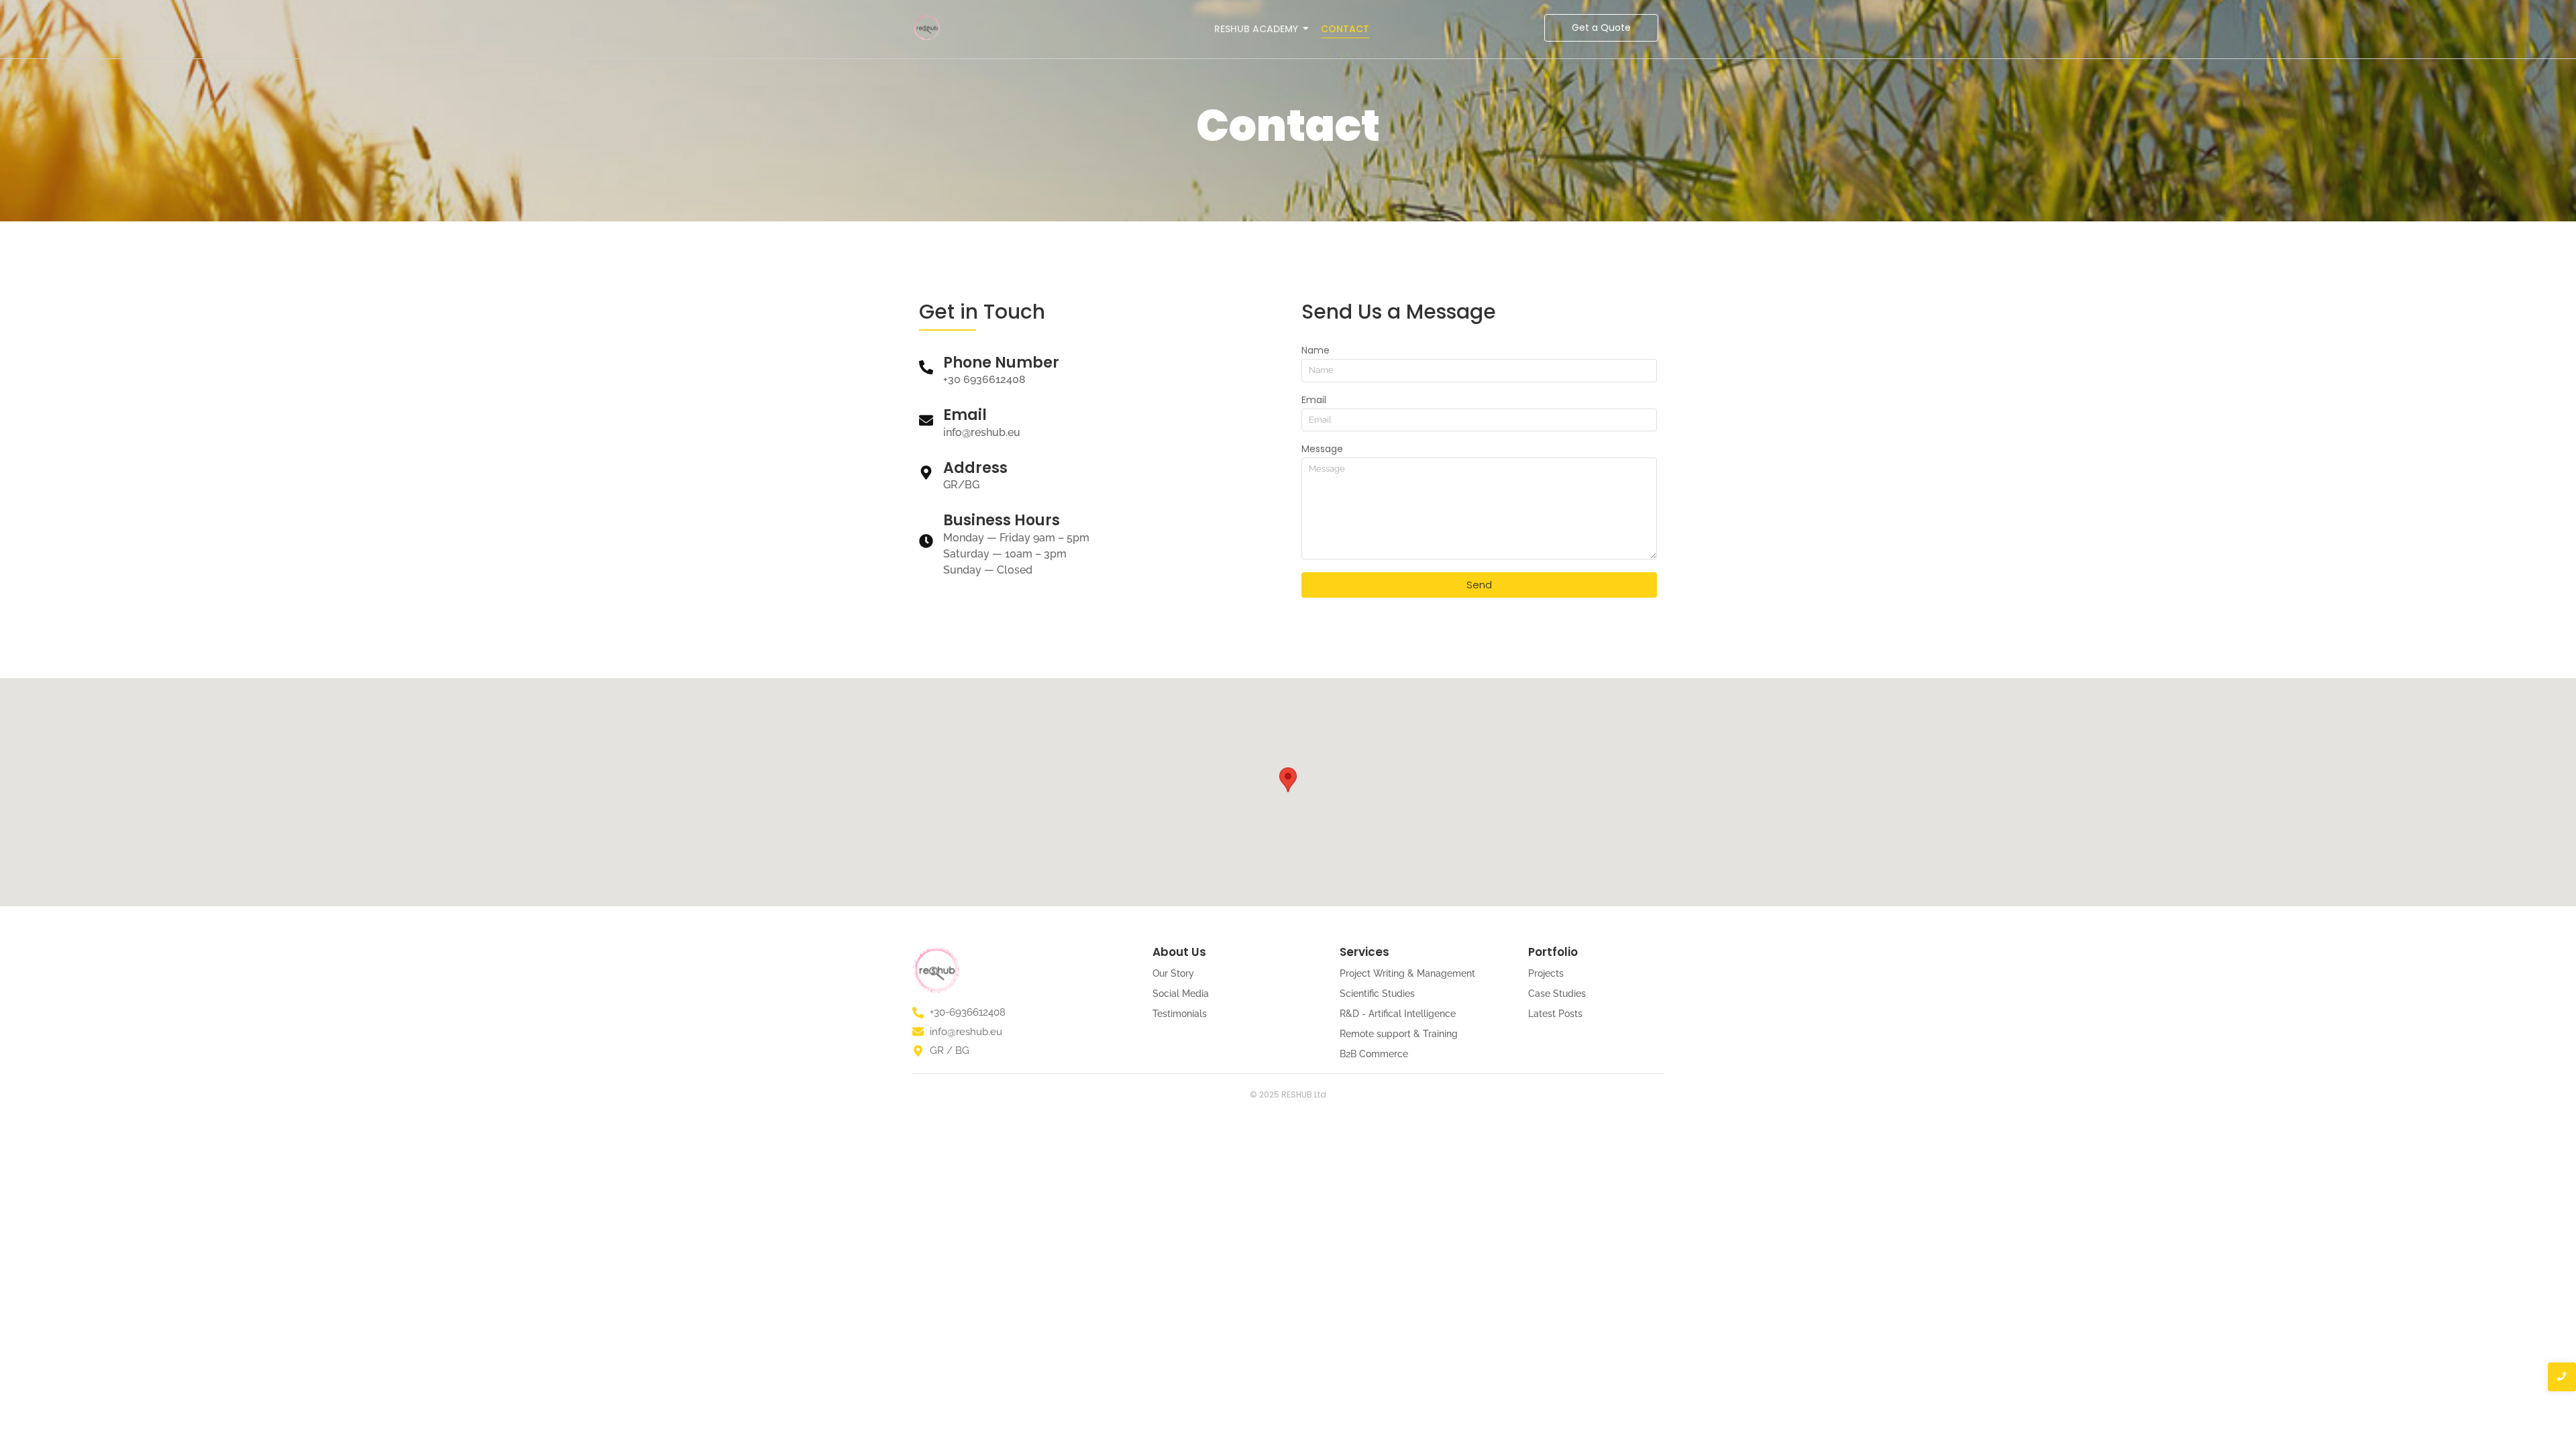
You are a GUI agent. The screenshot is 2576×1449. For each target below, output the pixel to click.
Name (1316, 351)
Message (1322, 450)
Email (1314, 401)
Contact (1345, 29)
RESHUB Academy (1256, 29)
